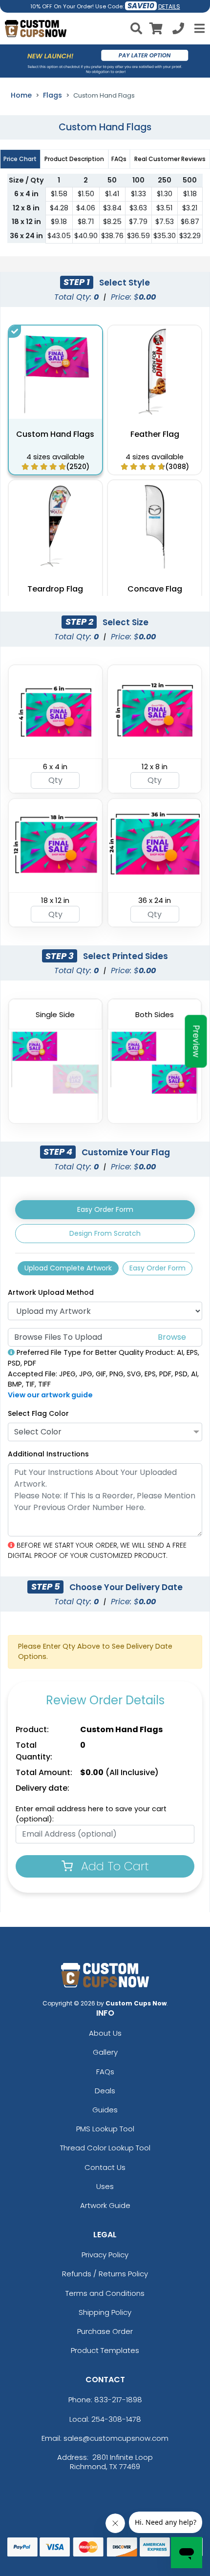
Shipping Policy (105, 2312)
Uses (105, 2186)
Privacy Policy (105, 2255)
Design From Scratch (105, 1233)
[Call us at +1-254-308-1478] (178, 30)
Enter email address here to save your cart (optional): (91, 1814)
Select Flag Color (38, 1413)
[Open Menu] (198, 28)
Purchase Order (105, 2331)
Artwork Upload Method (51, 1292)
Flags (52, 95)
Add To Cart (113, 1866)
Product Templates (105, 2350)
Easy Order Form (105, 1209)
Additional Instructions (48, 1454)
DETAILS (169, 7)
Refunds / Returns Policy (105, 2274)
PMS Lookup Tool (105, 2129)
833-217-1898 (118, 2400)
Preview (196, 1042)
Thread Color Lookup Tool (105, 2148)
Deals (105, 2091)
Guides (105, 2110)
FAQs (105, 2072)
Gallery (105, 2052)
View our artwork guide (50, 1395)
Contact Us (105, 2167)
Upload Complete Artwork (68, 1268)
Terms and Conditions (105, 2293)
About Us (105, 2033)
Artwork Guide (105, 2205)
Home (21, 95)
